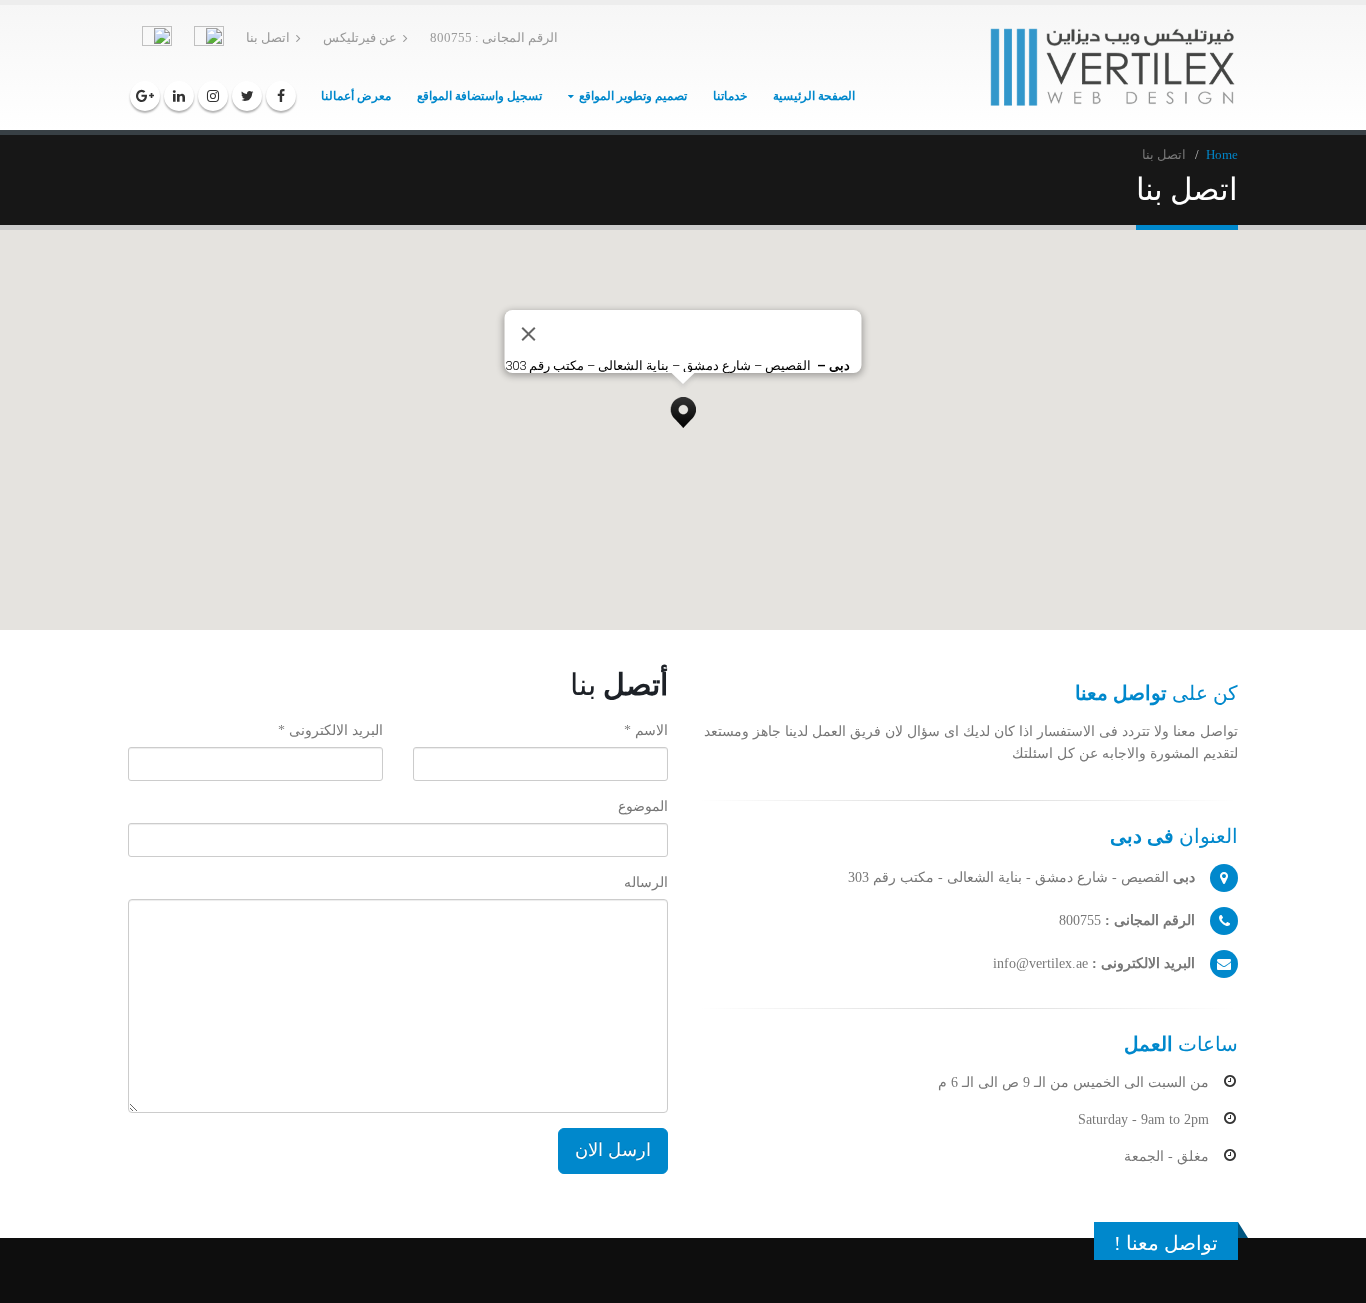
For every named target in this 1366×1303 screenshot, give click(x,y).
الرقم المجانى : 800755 (494, 38)
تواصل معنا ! (1166, 1243)
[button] (683, 407)
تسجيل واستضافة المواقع (479, 95)
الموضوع (643, 806)
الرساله (646, 882)
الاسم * (646, 730)
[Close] (529, 334)
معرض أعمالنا (356, 95)
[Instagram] (213, 96)
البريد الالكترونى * (330, 730)
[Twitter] (247, 96)
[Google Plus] (145, 96)
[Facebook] (281, 96)
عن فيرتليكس (360, 38)
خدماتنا (730, 95)
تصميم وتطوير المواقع (633, 95)
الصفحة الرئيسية (814, 95)
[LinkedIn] (179, 96)
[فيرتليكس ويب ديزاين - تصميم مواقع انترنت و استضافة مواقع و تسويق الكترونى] (1113, 67)
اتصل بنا (268, 38)
